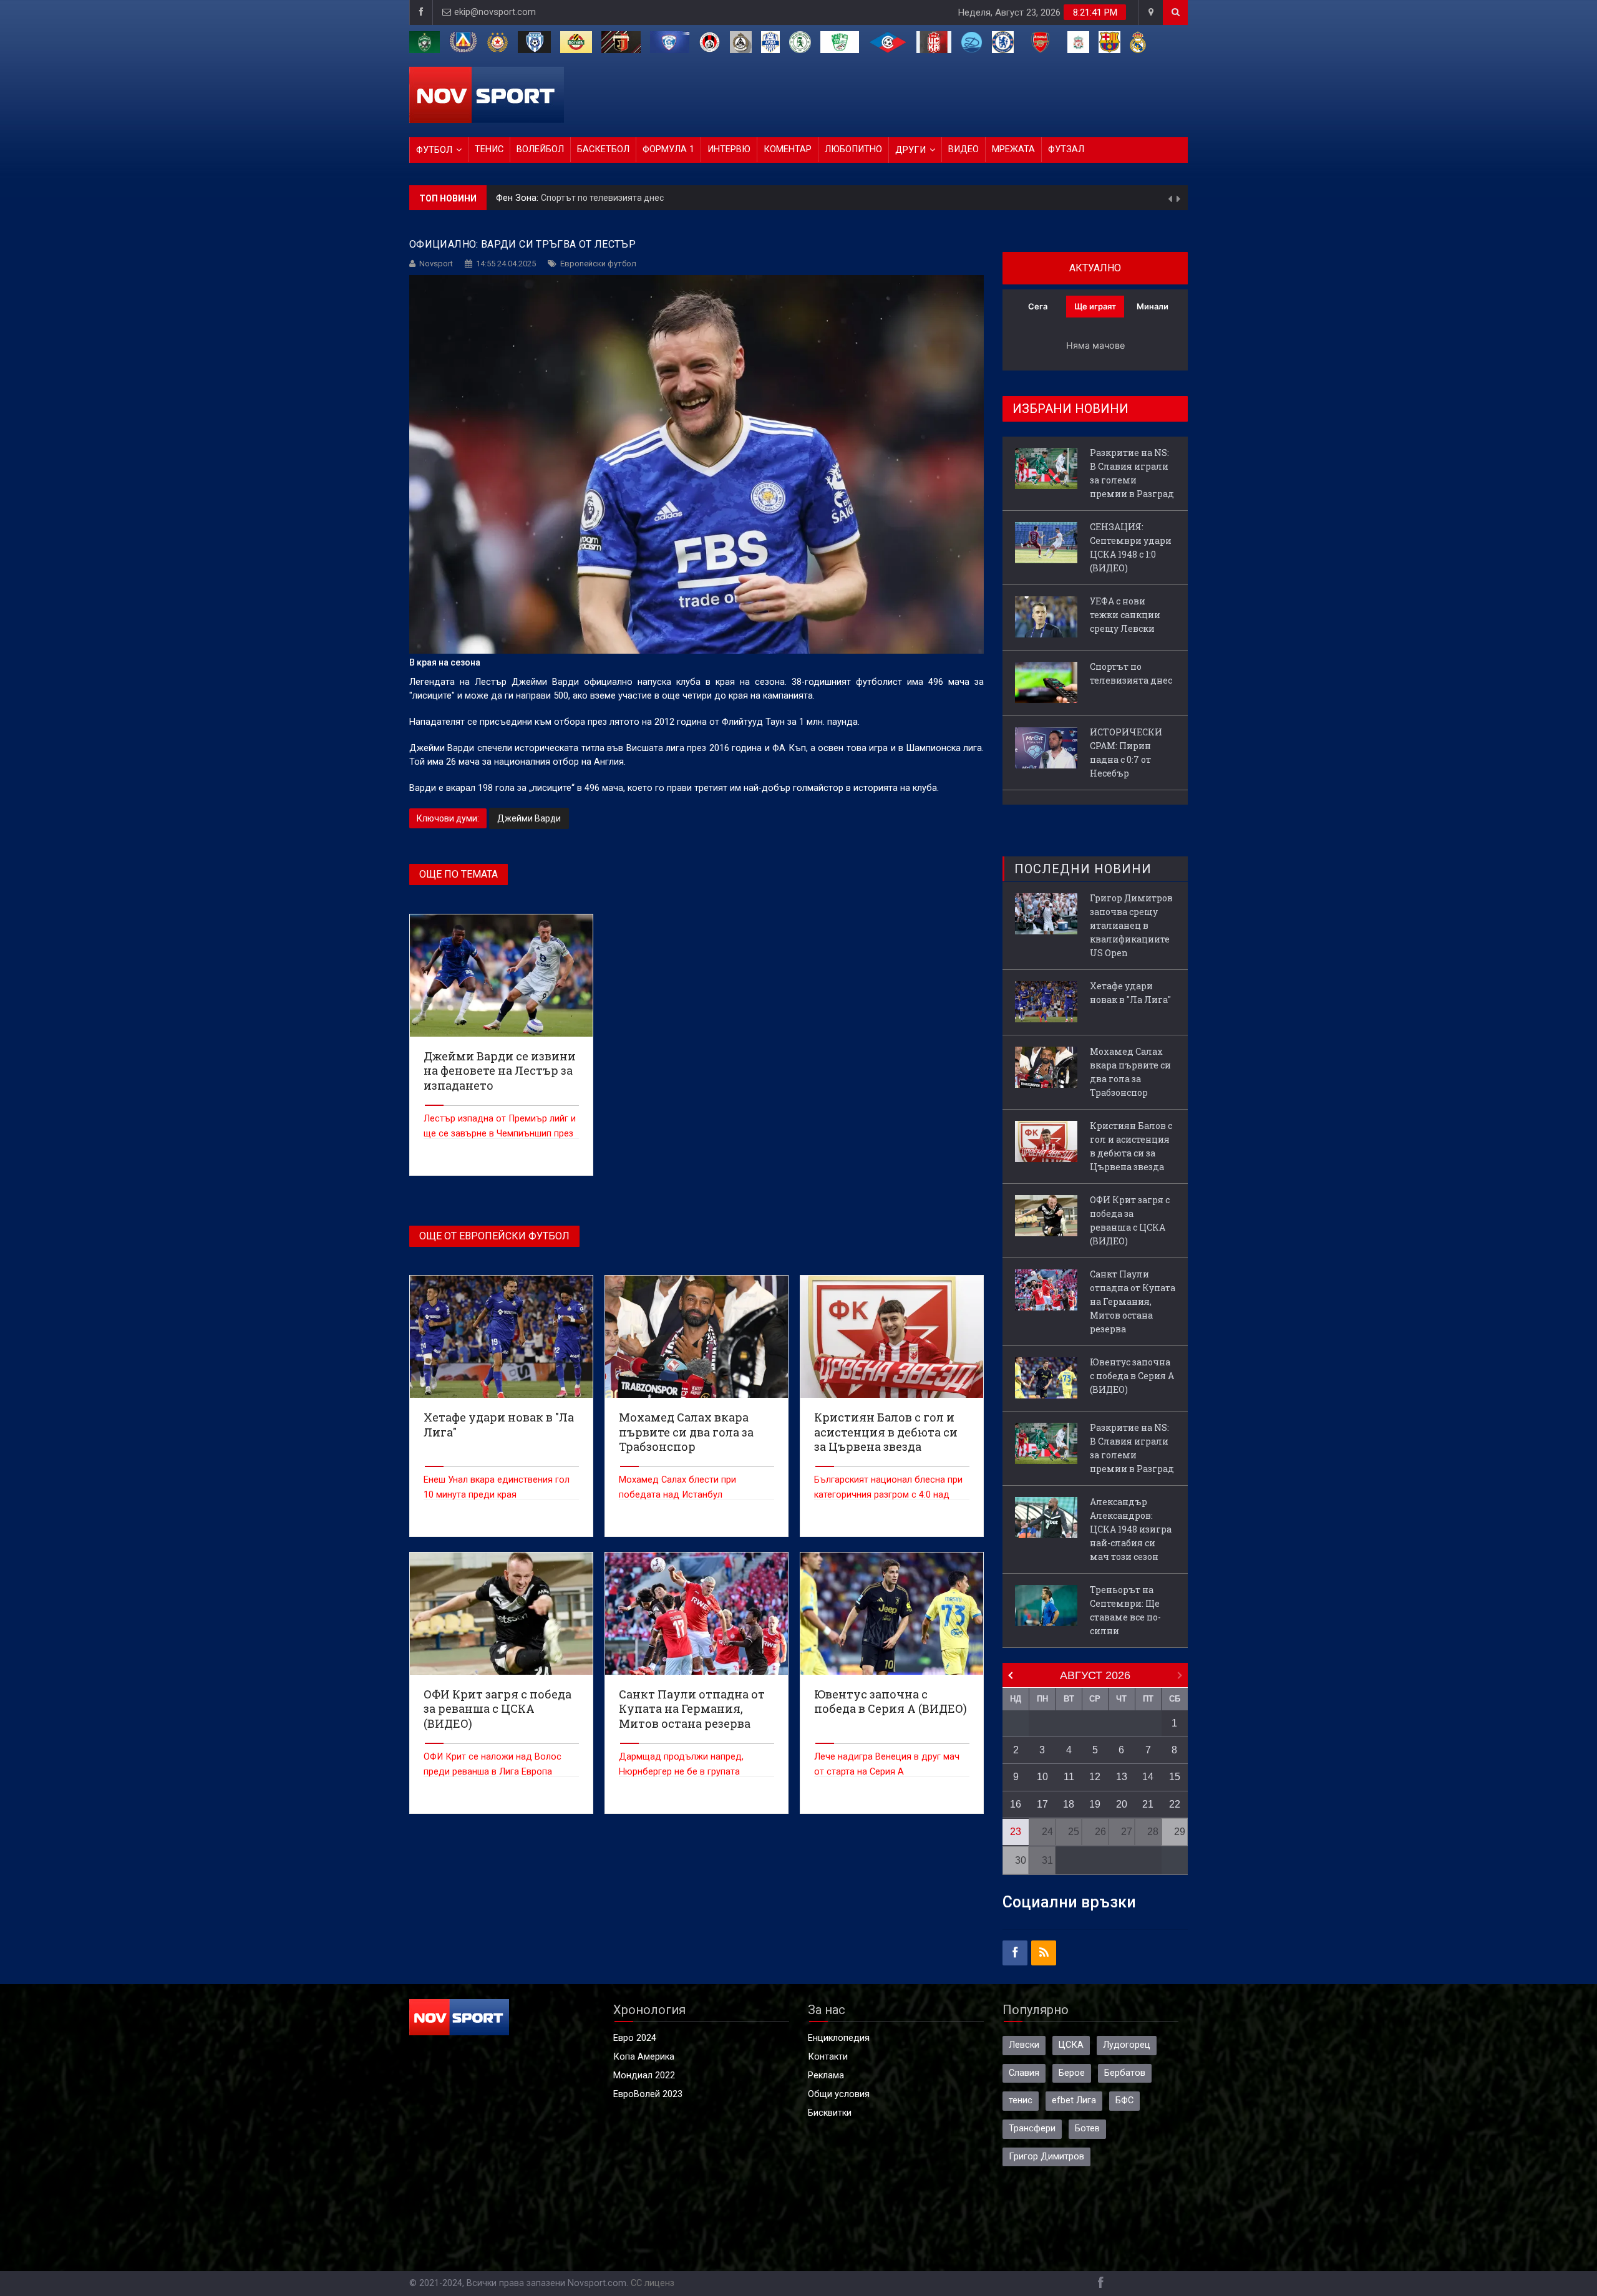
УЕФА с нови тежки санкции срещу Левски (1125, 615)
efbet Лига (1074, 2100)
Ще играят (1095, 306)
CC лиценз (653, 2283)
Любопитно (853, 149)
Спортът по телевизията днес (1131, 673)
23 (1016, 1832)
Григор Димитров (1046, 2157)
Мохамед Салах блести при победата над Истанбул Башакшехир (677, 1495)
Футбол (434, 150)
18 (1069, 1804)
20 (1122, 1804)
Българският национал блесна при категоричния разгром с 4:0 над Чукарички (888, 1495)
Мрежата (1013, 149)
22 (1175, 1804)
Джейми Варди (529, 818)
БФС (1124, 2100)
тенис (1021, 2100)
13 (1122, 1777)
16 (1016, 1804)
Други (910, 150)
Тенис (489, 149)
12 (1095, 1777)
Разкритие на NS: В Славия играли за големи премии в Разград (1132, 473)
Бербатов (1125, 2073)
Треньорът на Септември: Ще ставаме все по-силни (1125, 1610)
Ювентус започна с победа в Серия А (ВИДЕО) (1132, 1376)
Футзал (1066, 149)
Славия (1024, 2073)
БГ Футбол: (521, 198)
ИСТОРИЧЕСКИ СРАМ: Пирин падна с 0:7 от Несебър (653, 198)
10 (1042, 1777)
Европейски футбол (598, 264)
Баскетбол (603, 149)
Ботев (1087, 2129)
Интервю (729, 149)
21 (1148, 1804)
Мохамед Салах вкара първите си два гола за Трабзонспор (1130, 1072)
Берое (1072, 2073)
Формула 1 (668, 149)
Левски (1024, 2045)
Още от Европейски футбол (494, 1236)
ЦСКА (1071, 2045)
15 (1175, 1777)
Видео (964, 149)
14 (1148, 1777)
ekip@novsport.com (495, 12)
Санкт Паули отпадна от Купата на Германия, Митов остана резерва (1133, 1301)
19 (1095, 1804)
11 (1069, 1777)
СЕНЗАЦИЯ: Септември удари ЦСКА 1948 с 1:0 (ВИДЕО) (1131, 547)
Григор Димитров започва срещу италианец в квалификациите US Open (1131, 925)
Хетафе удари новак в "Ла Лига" (1130, 993)
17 (1042, 1804)
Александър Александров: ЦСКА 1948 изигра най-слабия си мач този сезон (1131, 1529)
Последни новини (1083, 869)
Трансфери (1032, 2129)
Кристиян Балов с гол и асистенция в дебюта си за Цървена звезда (1131, 1146)
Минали (1153, 306)
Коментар (788, 149)
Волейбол (540, 149)
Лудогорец (1127, 2045)
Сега (1038, 306)
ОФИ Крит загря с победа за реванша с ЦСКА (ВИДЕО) (1130, 1220)
